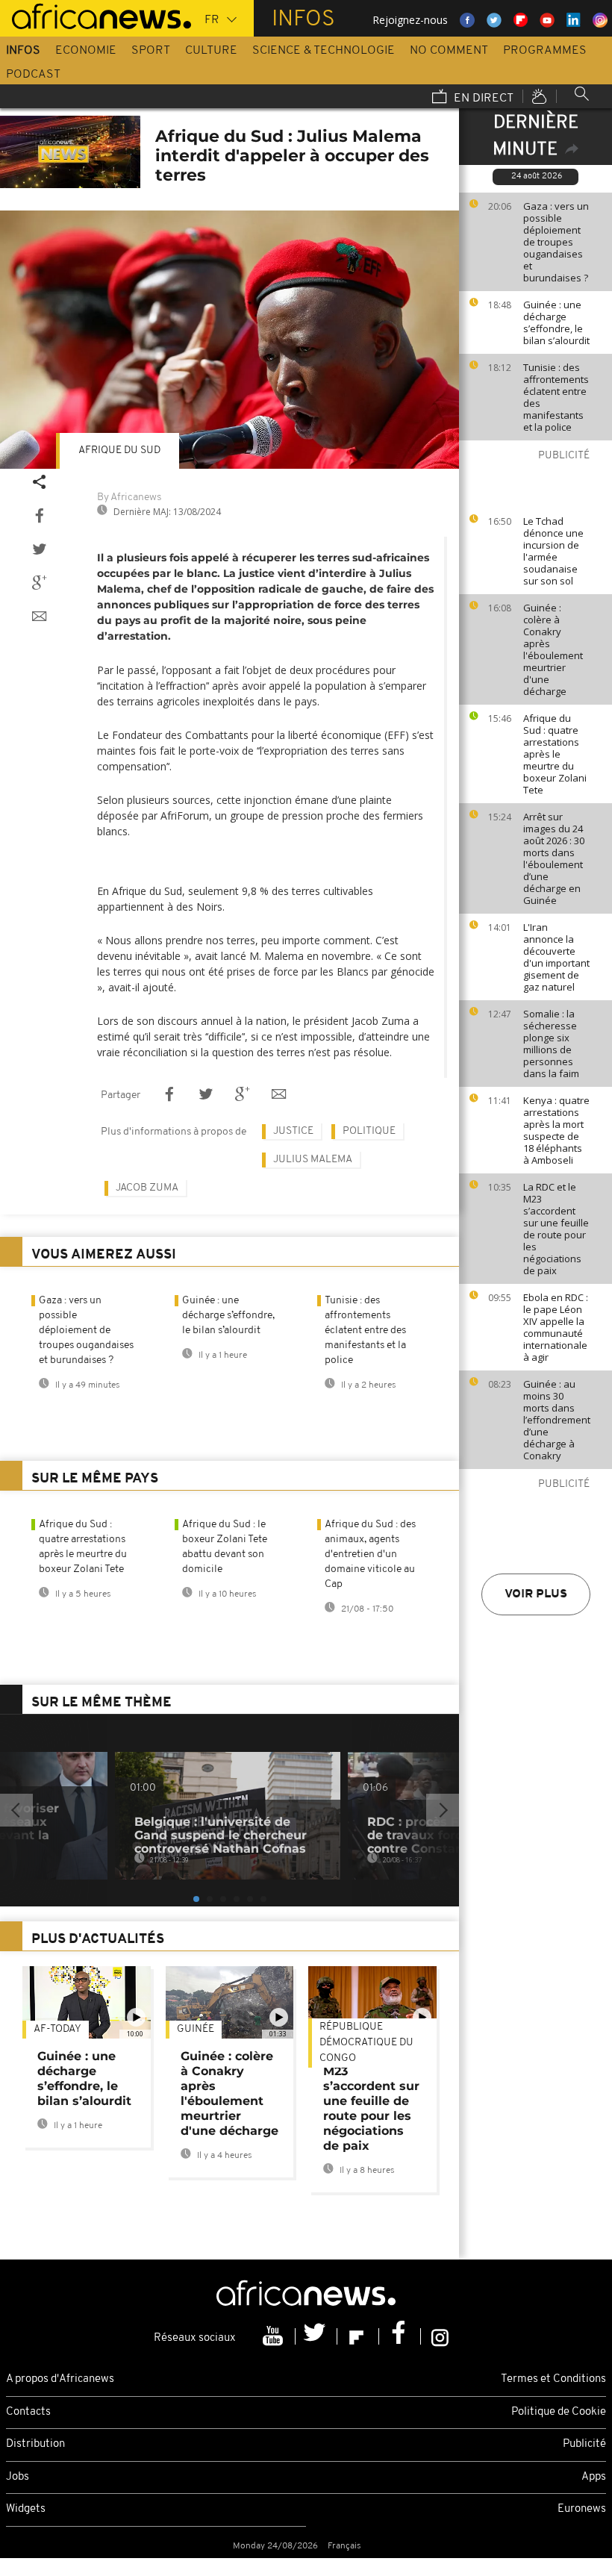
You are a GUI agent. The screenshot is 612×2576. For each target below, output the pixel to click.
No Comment (449, 51)
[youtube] (275, 2336)
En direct (482, 99)
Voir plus (536, 1594)
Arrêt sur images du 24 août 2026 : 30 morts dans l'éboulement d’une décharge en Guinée (554, 858)
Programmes (545, 51)
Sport (151, 51)
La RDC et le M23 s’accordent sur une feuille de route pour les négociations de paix (556, 1229)
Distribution (35, 2444)
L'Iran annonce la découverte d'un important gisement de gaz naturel (556, 957)
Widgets (26, 2509)
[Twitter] (316, 2336)
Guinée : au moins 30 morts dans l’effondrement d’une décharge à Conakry (557, 1420)
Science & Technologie (324, 51)
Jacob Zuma (147, 1188)
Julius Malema (313, 1160)
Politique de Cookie (559, 2412)
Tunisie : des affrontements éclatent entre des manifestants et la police (556, 397)
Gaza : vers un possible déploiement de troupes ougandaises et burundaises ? (556, 242)
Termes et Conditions (553, 2379)
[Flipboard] (358, 2336)
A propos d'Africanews (60, 2379)
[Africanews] (96, 15)
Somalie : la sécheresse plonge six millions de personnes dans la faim (551, 1044)
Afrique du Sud (119, 450)
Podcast (33, 75)
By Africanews (129, 498)
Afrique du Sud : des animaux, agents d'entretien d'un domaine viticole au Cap (370, 1554)
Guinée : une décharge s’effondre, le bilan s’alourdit (556, 322)
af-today (57, 2029)
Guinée (196, 2029)
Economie (86, 51)
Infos (23, 51)
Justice (293, 1131)
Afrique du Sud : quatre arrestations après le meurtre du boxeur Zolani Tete (555, 754)
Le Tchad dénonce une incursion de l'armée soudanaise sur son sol (553, 551)
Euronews (582, 2509)
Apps (594, 2477)
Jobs (18, 2477)
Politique (369, 1131)
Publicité (584, 2444)
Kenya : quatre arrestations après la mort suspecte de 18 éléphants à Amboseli (556, 1130)
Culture (211, 51)
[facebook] (400, 2336)
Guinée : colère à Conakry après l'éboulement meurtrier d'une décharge (553, 649)
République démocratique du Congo (366, 2043)
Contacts (28, 2412)
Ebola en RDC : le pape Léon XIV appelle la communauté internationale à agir (556, 1327)
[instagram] (440, 2336)
